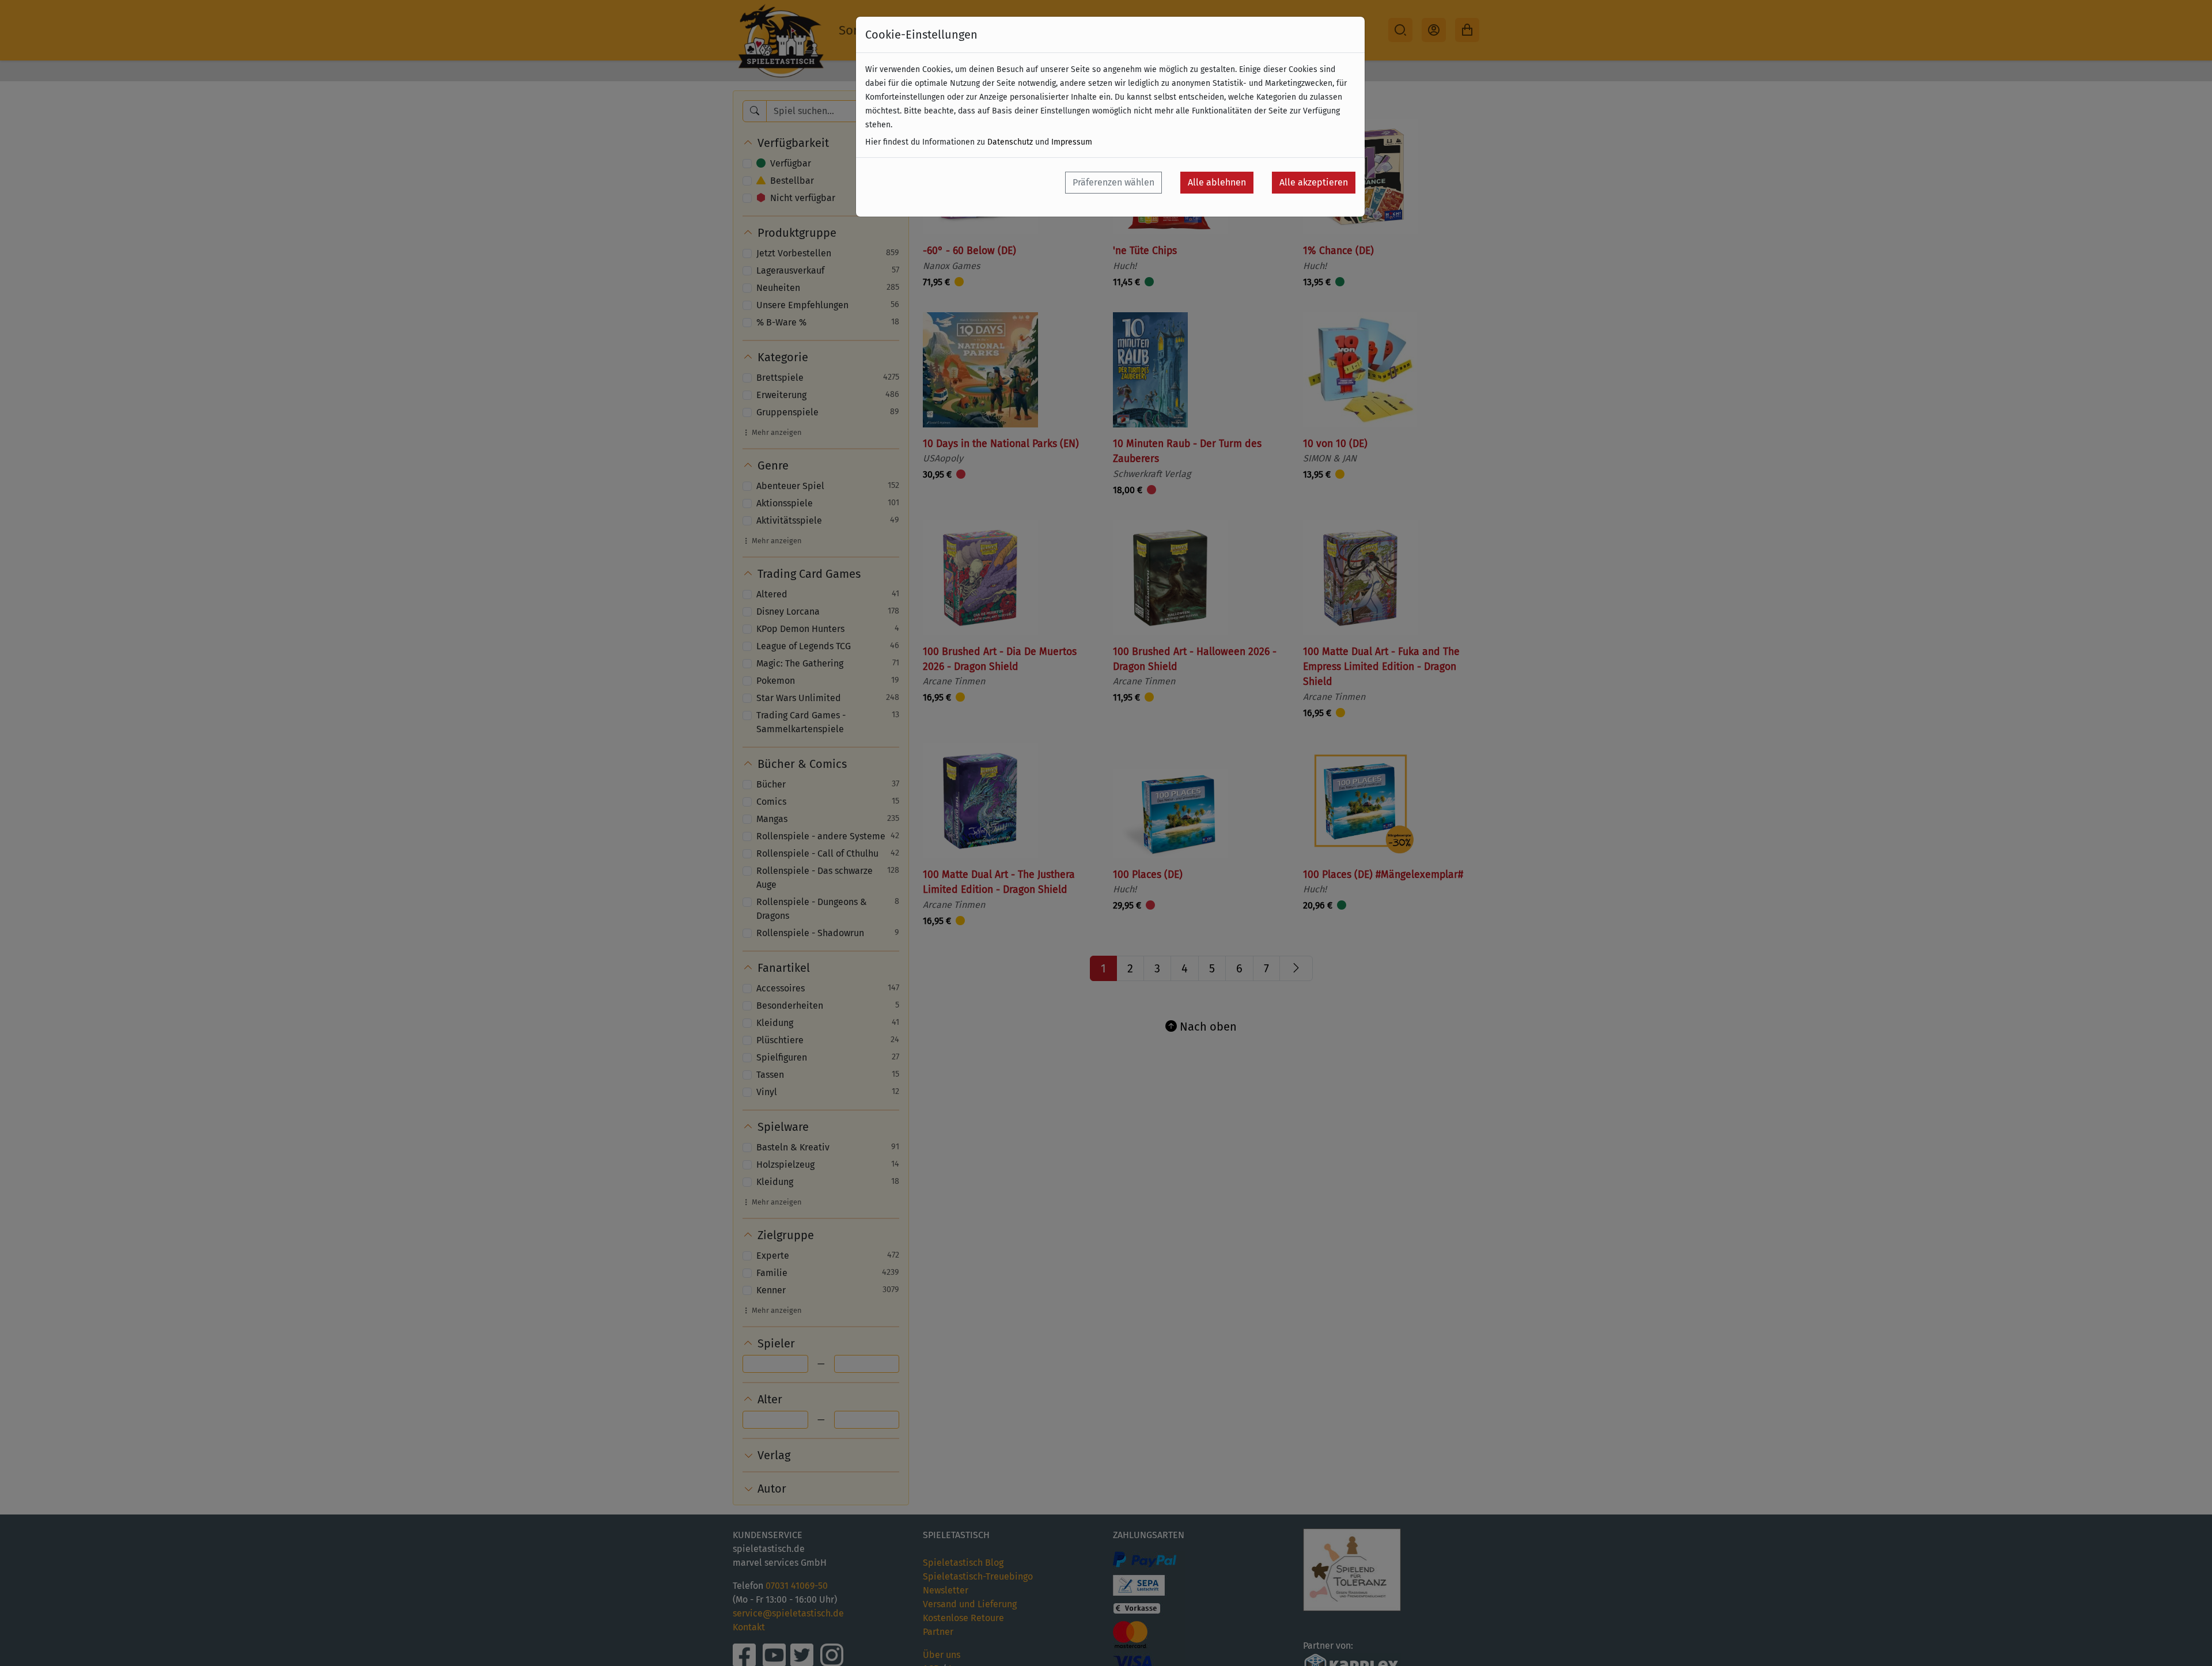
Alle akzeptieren (1314, 182)
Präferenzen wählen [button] (1113, 182)
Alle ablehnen (1217, 182)
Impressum (1072, 142)
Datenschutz (1010, 142)
